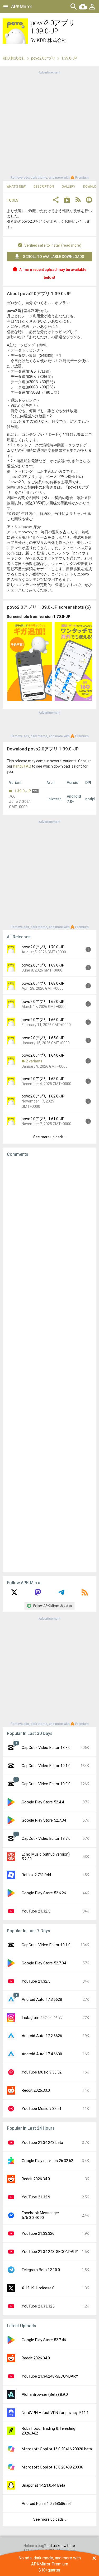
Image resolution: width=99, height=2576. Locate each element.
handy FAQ (22, 766)
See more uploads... (50, 1137)
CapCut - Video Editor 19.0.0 (46, 1784)
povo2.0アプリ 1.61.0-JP (43, 1119)
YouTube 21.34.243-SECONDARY (50, 2252)
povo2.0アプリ (43, 58)
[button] (56, 200)
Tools (13, 200)
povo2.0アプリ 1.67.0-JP (43, 1002)
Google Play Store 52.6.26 (44, 1893)
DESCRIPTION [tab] (44, 187)
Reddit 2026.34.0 (36, 2179)
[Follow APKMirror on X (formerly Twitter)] (14, 1594)
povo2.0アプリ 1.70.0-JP (43, 947)
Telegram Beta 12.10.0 (41, 2270)
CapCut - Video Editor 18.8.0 (46, 1748)
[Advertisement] (49, 125)
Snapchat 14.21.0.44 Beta (43, 2485)
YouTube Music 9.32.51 (42, 2109)
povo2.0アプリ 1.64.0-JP (43, 1055)
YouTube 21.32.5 (36, 1911)
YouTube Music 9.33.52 (42, 2072)
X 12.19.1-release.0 (38, 2288)
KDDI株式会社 (52, 40)
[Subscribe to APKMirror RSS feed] (85, 1594)
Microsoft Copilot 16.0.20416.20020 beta (57, 2449)
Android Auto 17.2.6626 (42, 2036)
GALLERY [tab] (69, 187)
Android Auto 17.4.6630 (42, 2054)
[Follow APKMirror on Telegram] (61, 1594)
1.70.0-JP (62, 617)
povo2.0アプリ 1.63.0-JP (43, 1079)
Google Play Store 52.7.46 (44, 2340)
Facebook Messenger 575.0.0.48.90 (40, 2215)
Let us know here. (61, 2546)
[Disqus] (49, 1365)
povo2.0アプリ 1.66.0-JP (43, 1020)
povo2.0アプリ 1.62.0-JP (43, 1096)
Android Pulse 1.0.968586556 (47, 2504)
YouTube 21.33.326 (38, 2233)
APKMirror (22, 6)
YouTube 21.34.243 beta (42, 2143)
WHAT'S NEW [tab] (16, 187)
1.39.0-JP (22, 791)
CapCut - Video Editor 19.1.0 (46, 1766)
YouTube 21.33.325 (38, 2306)
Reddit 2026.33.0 (36, 2090)
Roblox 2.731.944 (36, 1875)
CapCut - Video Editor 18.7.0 (46, 1838)
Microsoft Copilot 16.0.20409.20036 (52, 2467)
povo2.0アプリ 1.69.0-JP (43, 965)
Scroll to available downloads (54, 257)
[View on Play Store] (67, 200)
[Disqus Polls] (49, 1228)
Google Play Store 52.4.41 (44, 1802)
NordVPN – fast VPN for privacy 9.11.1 (55, 2413)
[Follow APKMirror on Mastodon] (38, 1594)
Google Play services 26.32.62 (47, 2161)
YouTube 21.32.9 (36, 2197)
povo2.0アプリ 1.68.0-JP (43, 983)
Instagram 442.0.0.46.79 (42, 2018)
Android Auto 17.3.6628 (42, 1999)
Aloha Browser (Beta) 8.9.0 (45, 2394)
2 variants (34, 1061)
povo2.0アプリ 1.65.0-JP (43, 1038)
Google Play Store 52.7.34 (44, 1820)
